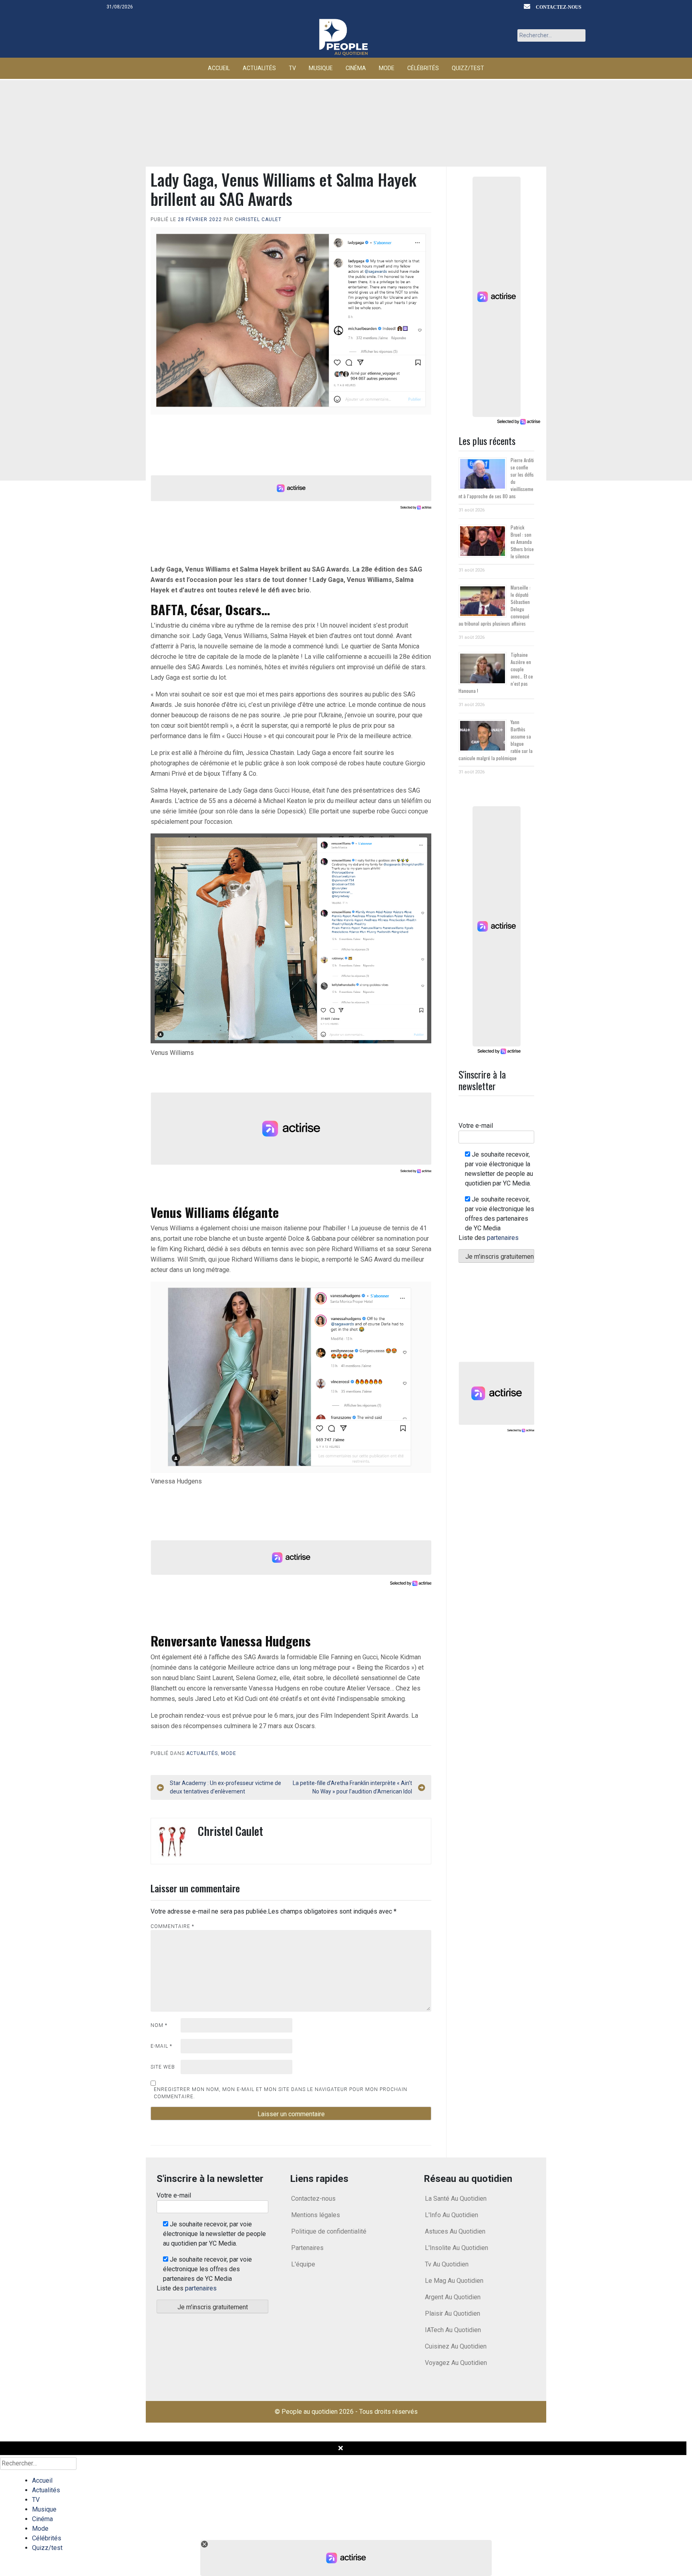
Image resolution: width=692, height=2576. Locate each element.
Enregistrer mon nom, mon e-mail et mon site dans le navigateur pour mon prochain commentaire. (281, 2093)
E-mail (161, 2046)
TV (292, 68)
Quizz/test (468, 68)
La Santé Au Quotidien (456, 2199)
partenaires (503, 1238)
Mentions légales (316, 2215)
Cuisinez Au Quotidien (456, 2346)
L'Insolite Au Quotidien (457, 2248)
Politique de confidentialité (329, 2231)
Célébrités (423, 68)
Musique (321, 68)
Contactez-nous (559, 7)
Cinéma (356, 68)
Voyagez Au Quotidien (456, 2363)
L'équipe (303, 2264)
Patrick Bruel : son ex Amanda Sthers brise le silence (522, 542)
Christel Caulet (258, 219)
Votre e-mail (476, 1126)
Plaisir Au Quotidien (453, 2313)
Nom (159, 2025)
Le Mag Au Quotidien (454, 2281)
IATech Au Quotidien (453, 2330)
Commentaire (172, 1926)
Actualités (259, 68)
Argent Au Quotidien (453, 2297)
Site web (163, 2067)
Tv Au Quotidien (447, 2264)
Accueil (219, 68)
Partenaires (307, 2248)
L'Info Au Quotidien (452, 2215)
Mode (387, 68)
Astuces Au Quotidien (455, 2231)
